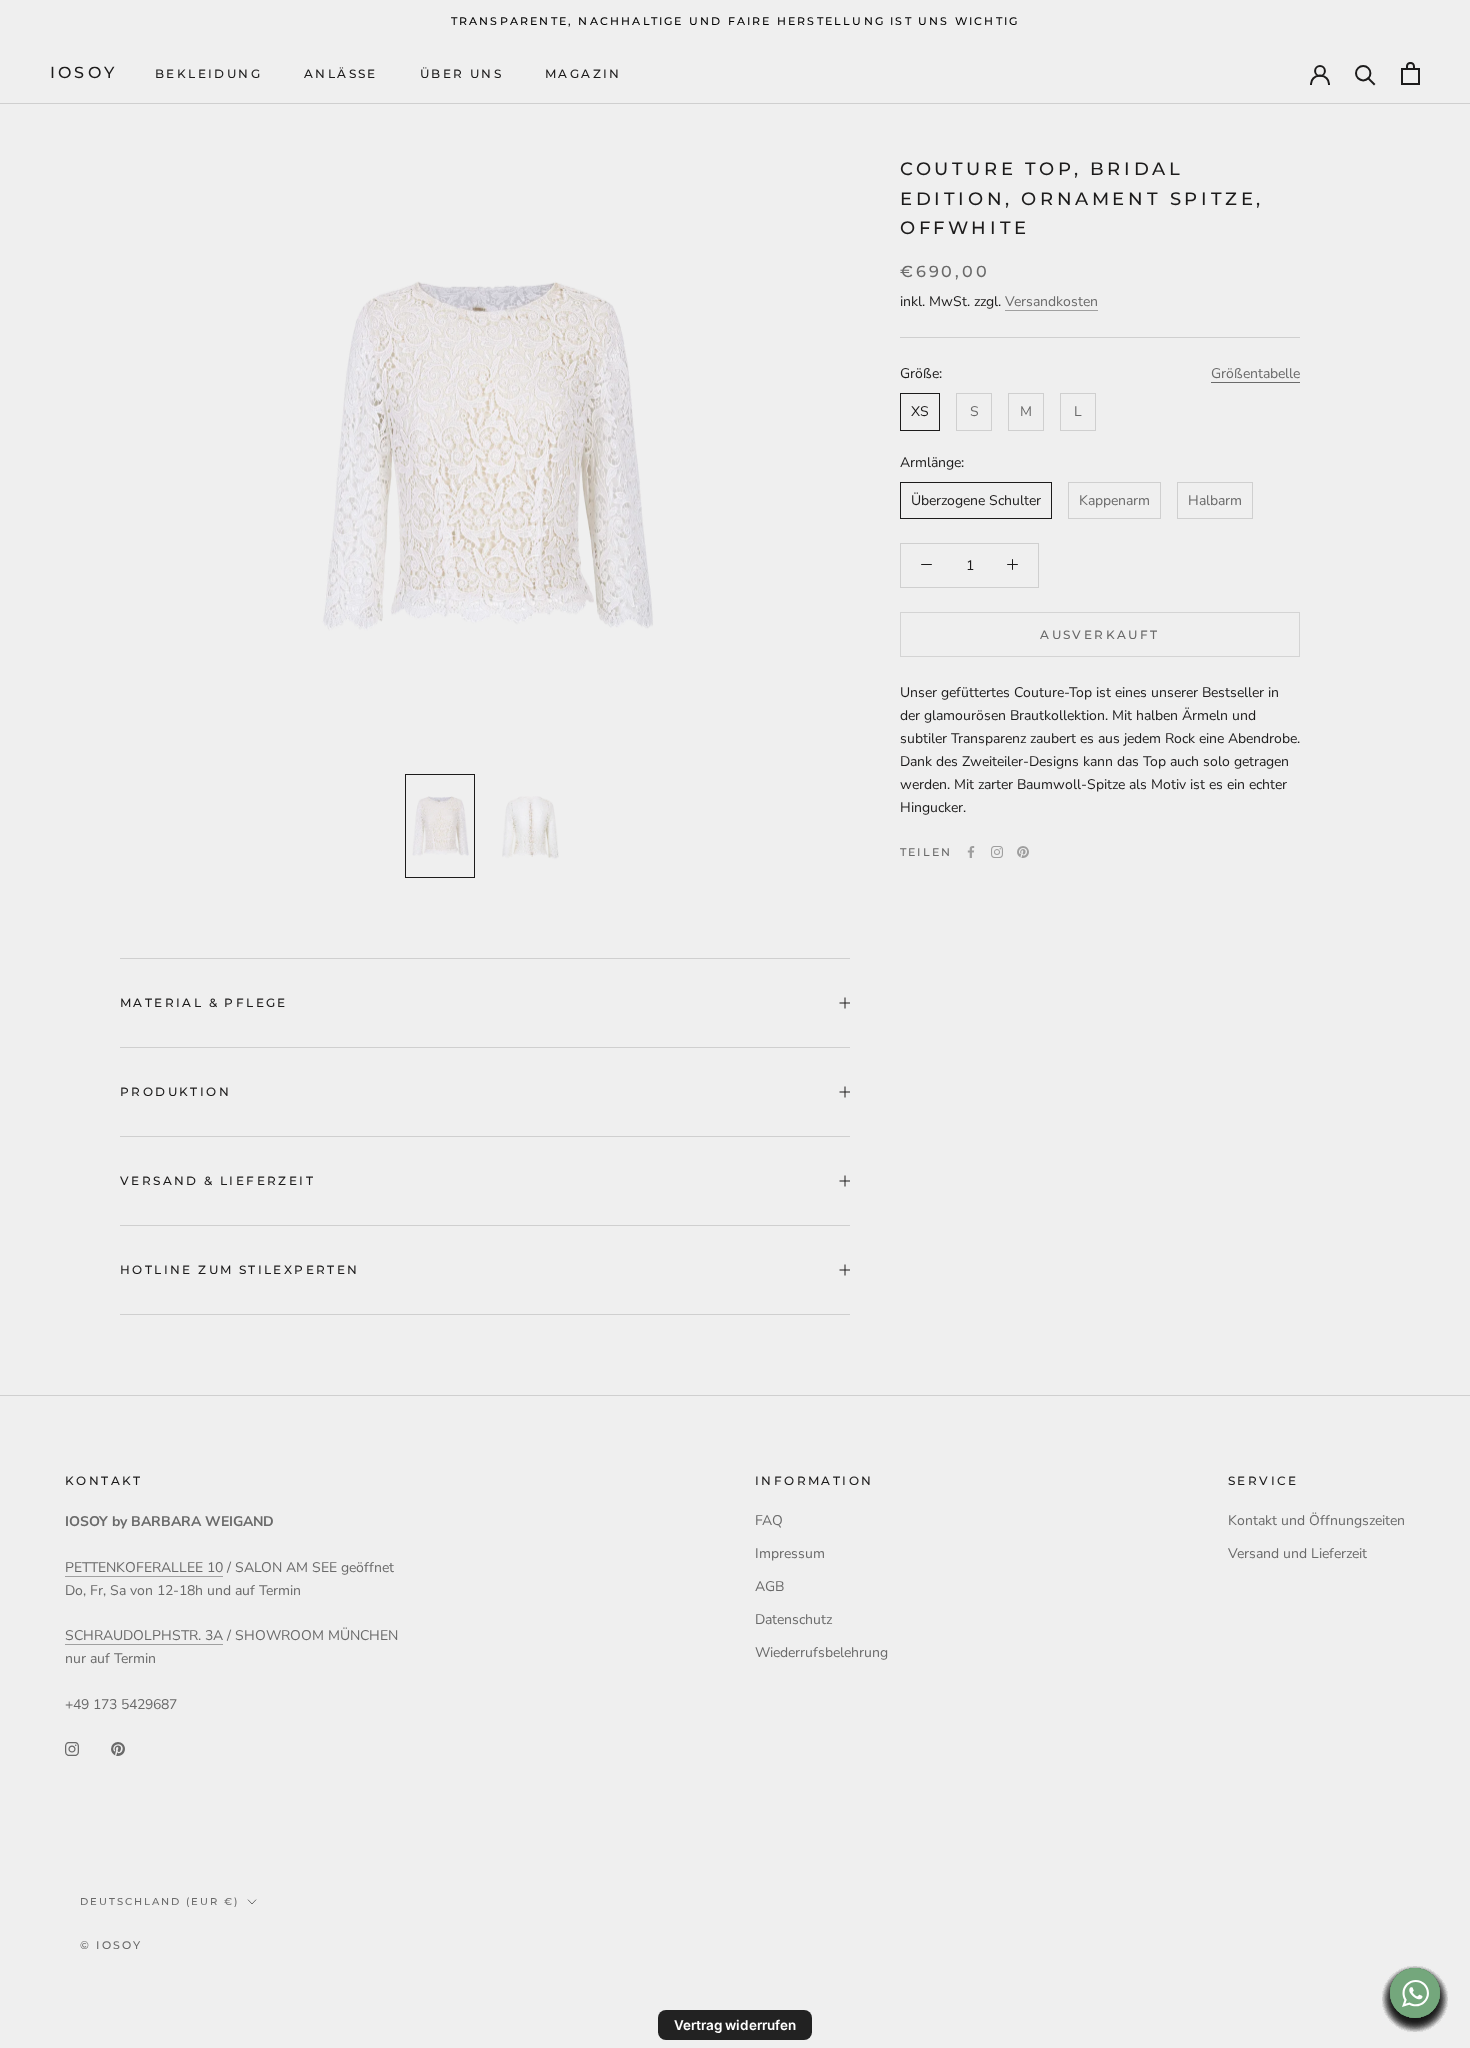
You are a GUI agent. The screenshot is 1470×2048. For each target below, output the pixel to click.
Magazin (583, 73)
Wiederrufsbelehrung (821, 1652)
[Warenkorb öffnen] (1410, 73)
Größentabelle (1255, 373)
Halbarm (1215, 499)
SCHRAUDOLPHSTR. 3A (144, 1635)
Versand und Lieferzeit (1297, 1553)
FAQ (769, 1520)
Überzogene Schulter (976, 499)
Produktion (175, 1091)
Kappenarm (1114, 499)
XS (920, 411)
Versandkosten (1051, 301)
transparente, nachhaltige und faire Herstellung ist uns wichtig (735, 21)
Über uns (461, 73)
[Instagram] (997, 852)
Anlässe (341, 73)
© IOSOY (111, 1945)
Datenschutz (793, 1619)
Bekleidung (208, 73)
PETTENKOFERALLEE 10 (144, 1567)
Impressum (790, 1553)
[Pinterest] (1023, 852)
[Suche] (1365, 73)
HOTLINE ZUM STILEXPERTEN (240, 1269)
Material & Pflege (204, 1002)
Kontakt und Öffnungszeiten (1316, 1520)
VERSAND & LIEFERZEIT (217, 1180)
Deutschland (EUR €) (159, 1901)
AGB (769, 1586)
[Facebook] (971, 852)
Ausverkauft (1099, 634)
